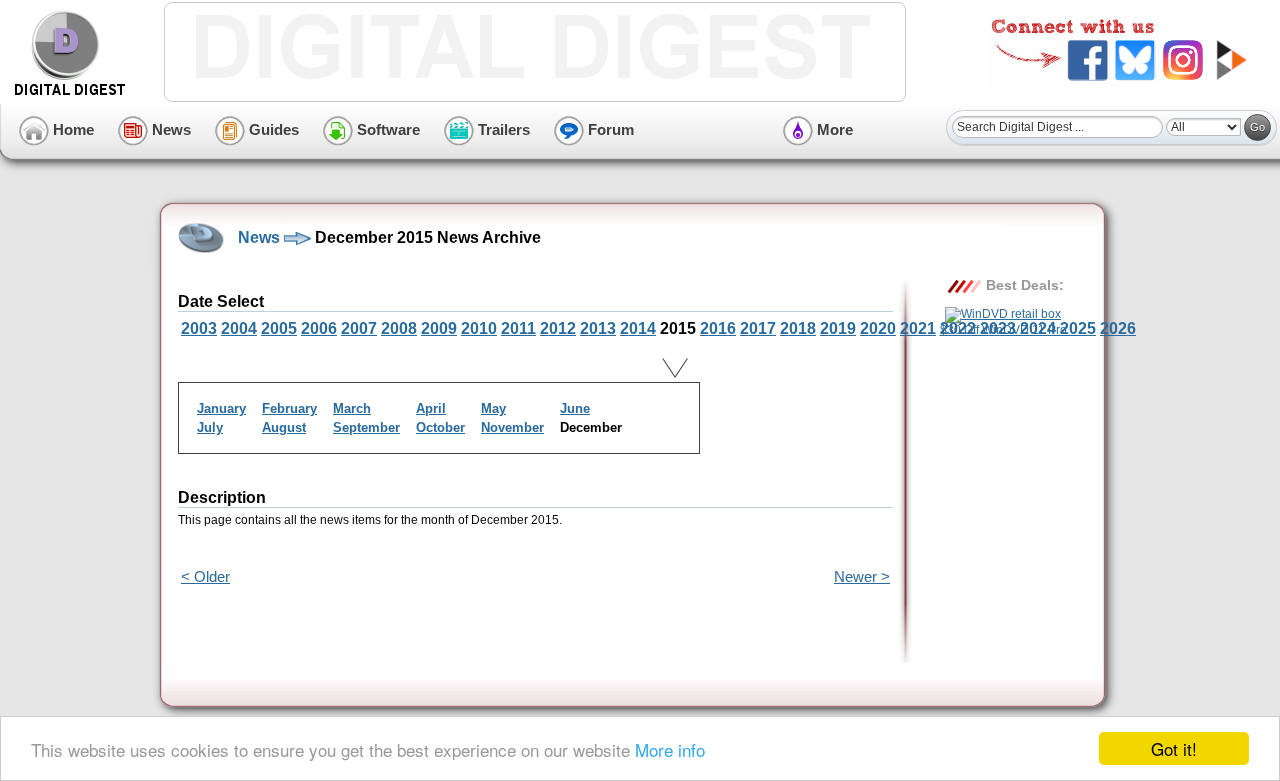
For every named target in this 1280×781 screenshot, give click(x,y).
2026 (1118, 328)
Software (386, 129)
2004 (239, 328)
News (169, 129)
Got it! (1174, 748)
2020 (878, 328)
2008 (399, 328)
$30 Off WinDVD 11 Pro (1003, 330)
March (352, 408)
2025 (1078, 328)
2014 (638, 328)
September (366, 427)
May (493, 408)
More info (670, 749)
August (284, 427)
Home (71, 129)
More (833, 129)
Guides (272, 129)
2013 (598, 328)
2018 (798, 328)
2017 (758, 328)
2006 (319, 328)
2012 (558, 328)
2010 (479, 328)
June (575, 408)
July (210, 427)
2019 (838, 328)
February (289, 408)
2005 (279, 328)
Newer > (862, 576)
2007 (359, 328)
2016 (718, 328)
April (431, 408)
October (440, 427)
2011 (518, 328)
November (512, 427)
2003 (199, 328)
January (221, 408)
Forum (609, 129)
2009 (439, 328)
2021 (918, 328)
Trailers (502, 129)
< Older (205, 576)
